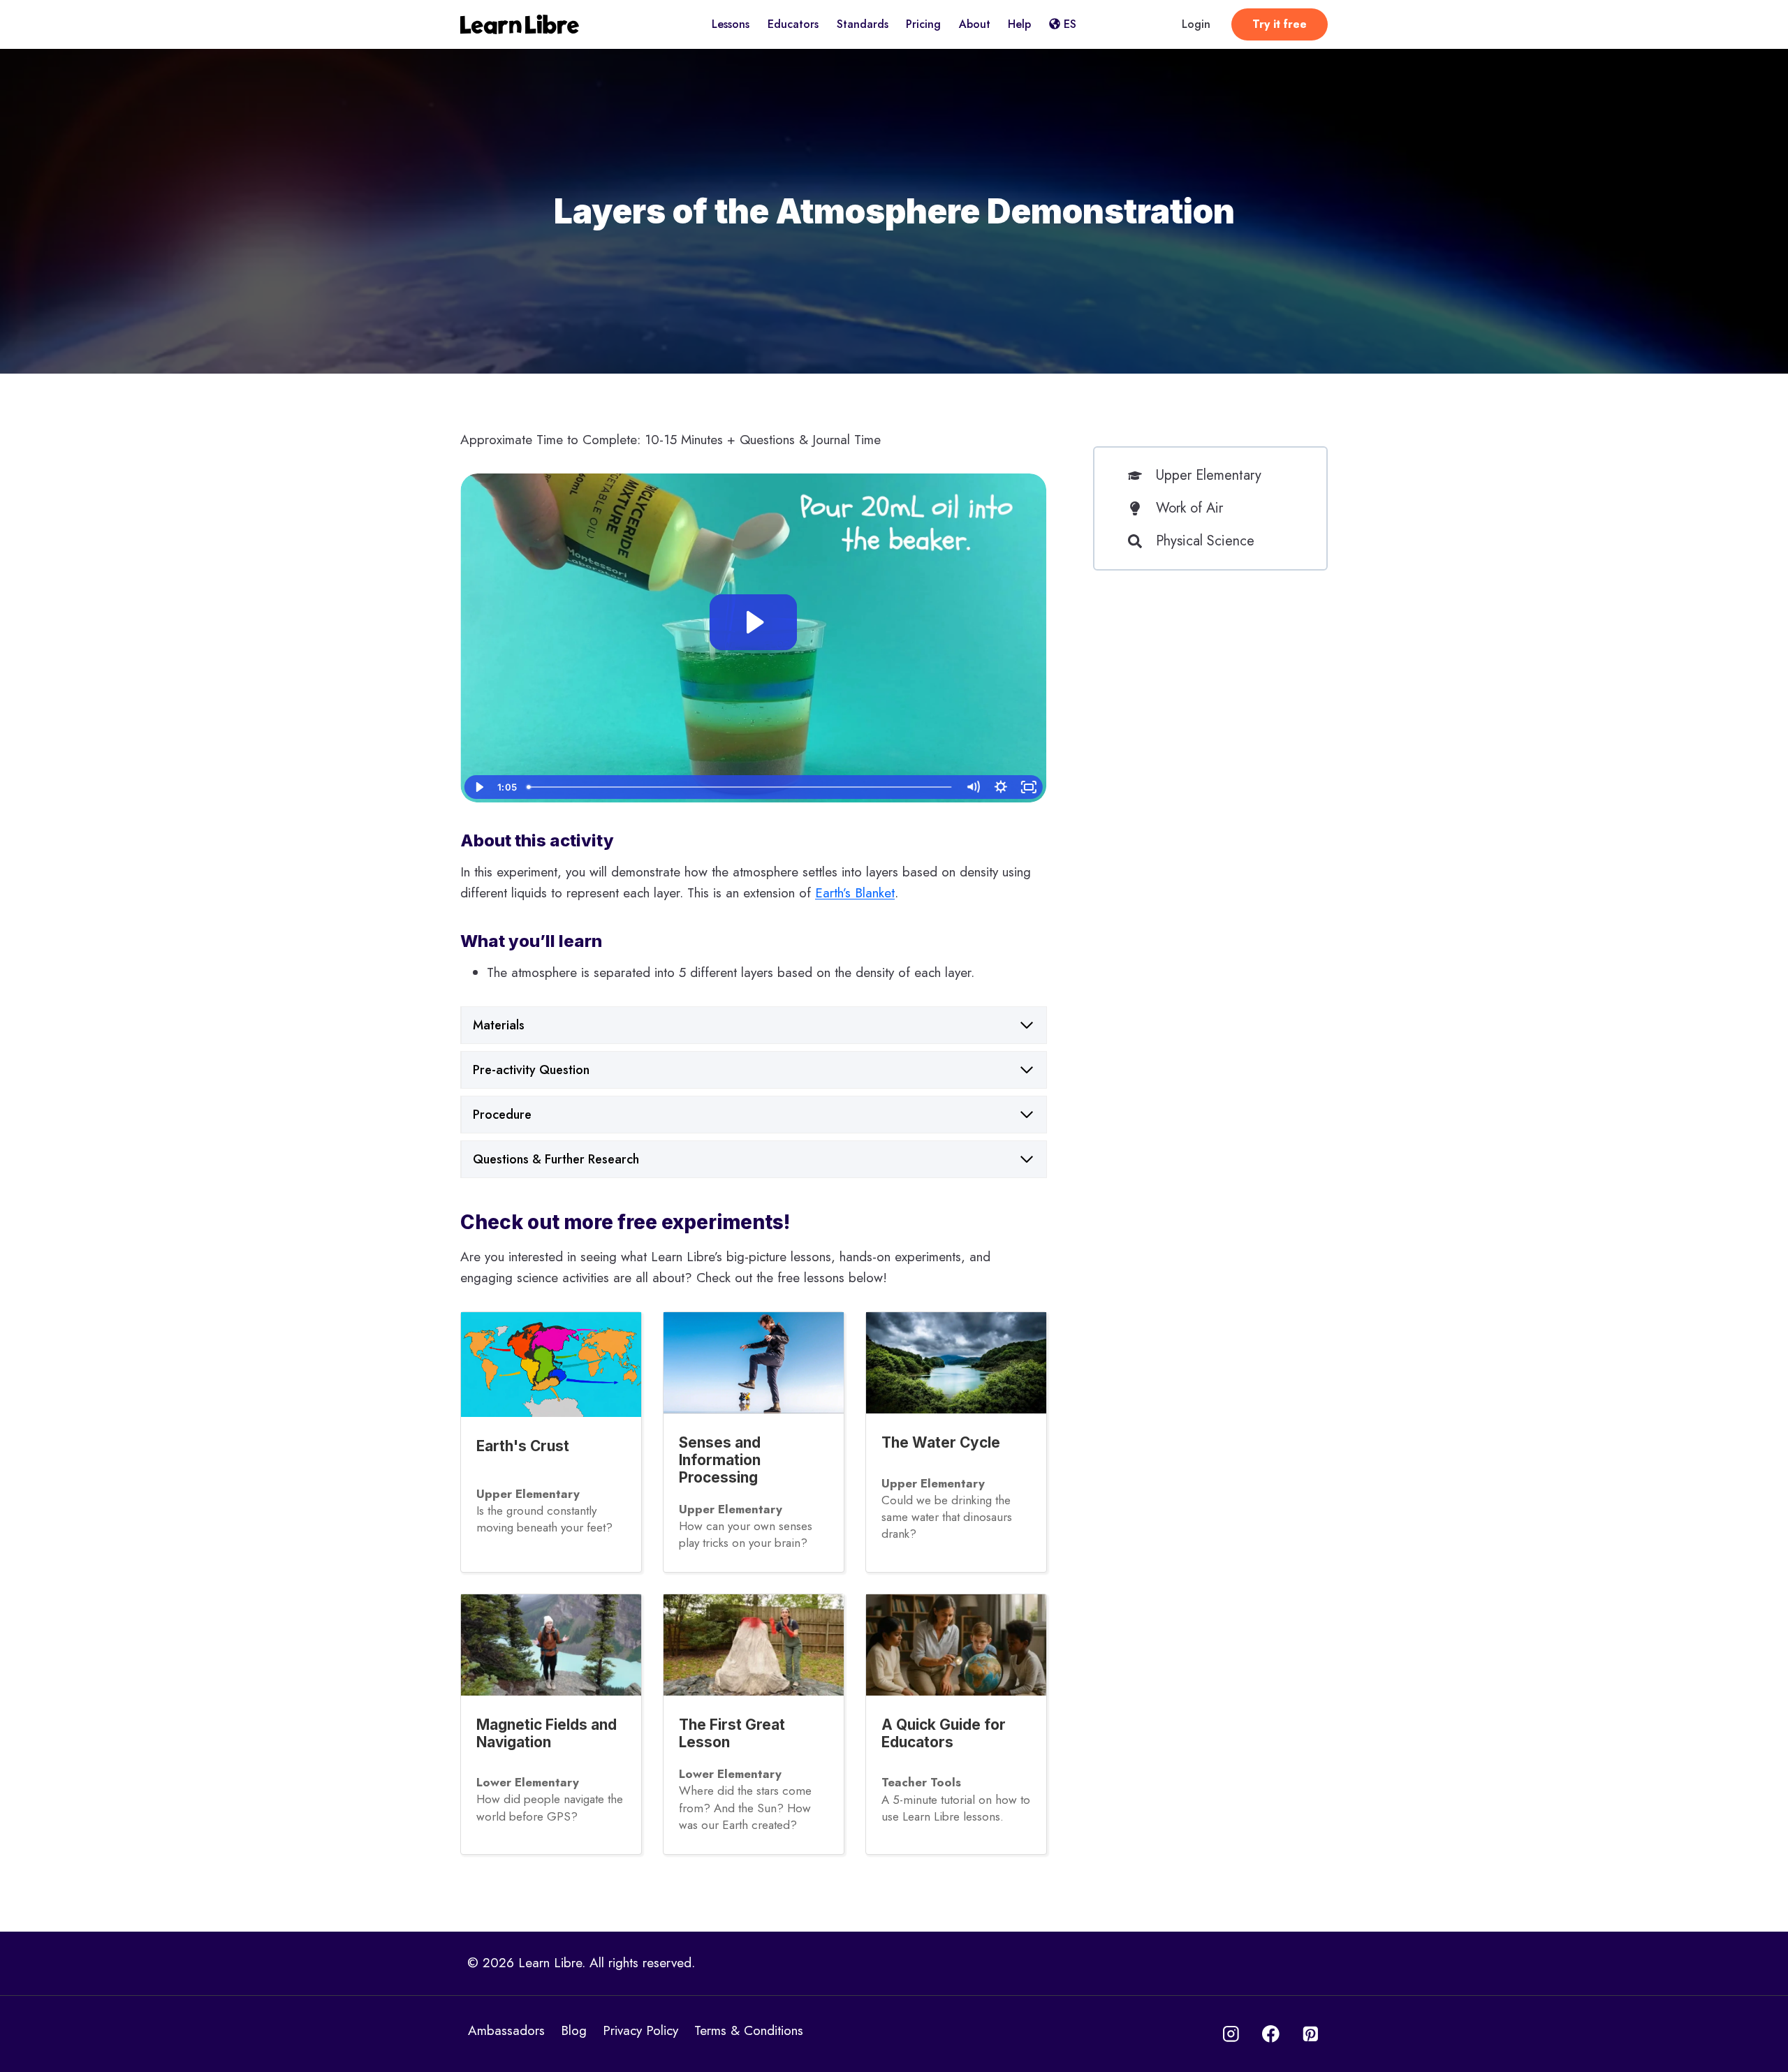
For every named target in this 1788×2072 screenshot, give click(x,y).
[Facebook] (1271, 2034)
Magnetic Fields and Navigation (547, 1733)
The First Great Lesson (732, 1733)
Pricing (923, 24)
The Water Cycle (941, 1442)
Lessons (731, 24)
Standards (863, 24)
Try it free (1280, 24)
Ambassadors (506, 2030)
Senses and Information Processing (720, 1460)
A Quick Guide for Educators (944, 1733)
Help (1019, 24)
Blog (574, 2030)
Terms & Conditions (749, 2030)
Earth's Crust (523, 1446)
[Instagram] (1231, 2034)
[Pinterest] (1311, 2034)
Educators (793, 24)
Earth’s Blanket (855, 893)
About (975, 24)
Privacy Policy (640, 2030)
